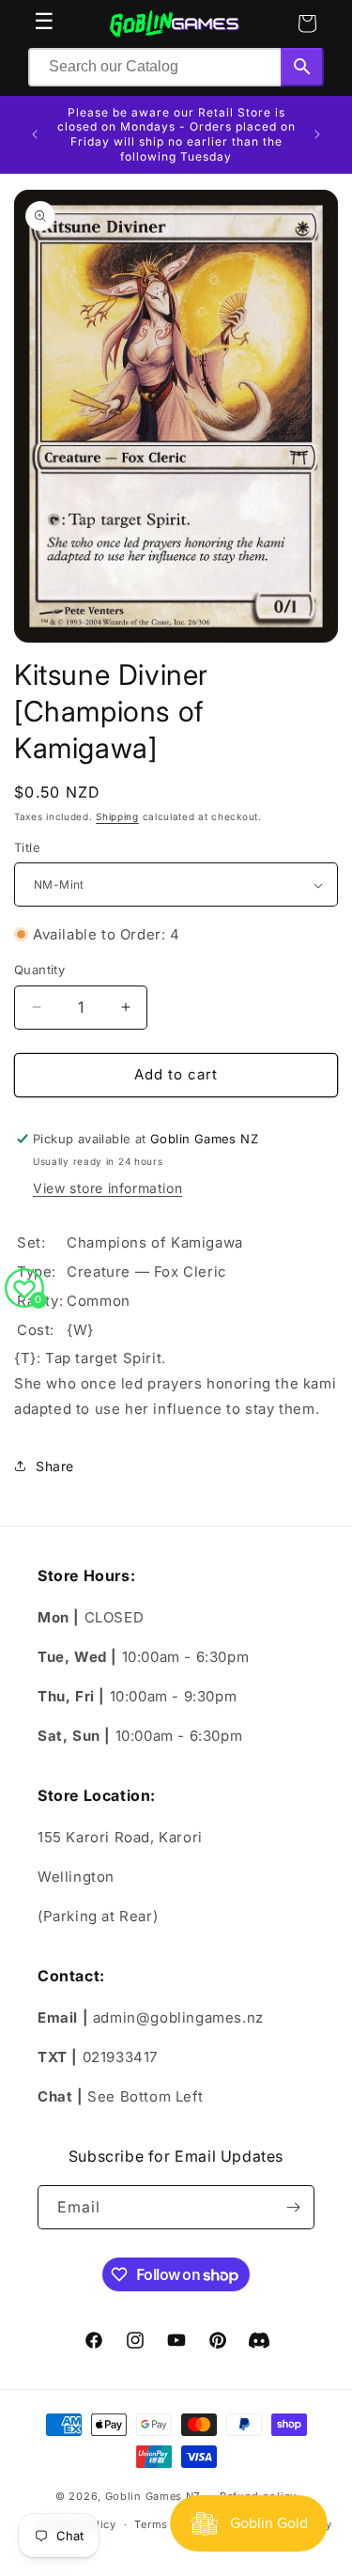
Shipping (117, 816)
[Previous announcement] (35, 134)
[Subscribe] (293, 2207)
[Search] (302, 67)
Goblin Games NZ (153, 2495)
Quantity (39, 970)
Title (27, 847)
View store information (107, 1188)
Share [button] (55, 1466)
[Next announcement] (317, 134)
